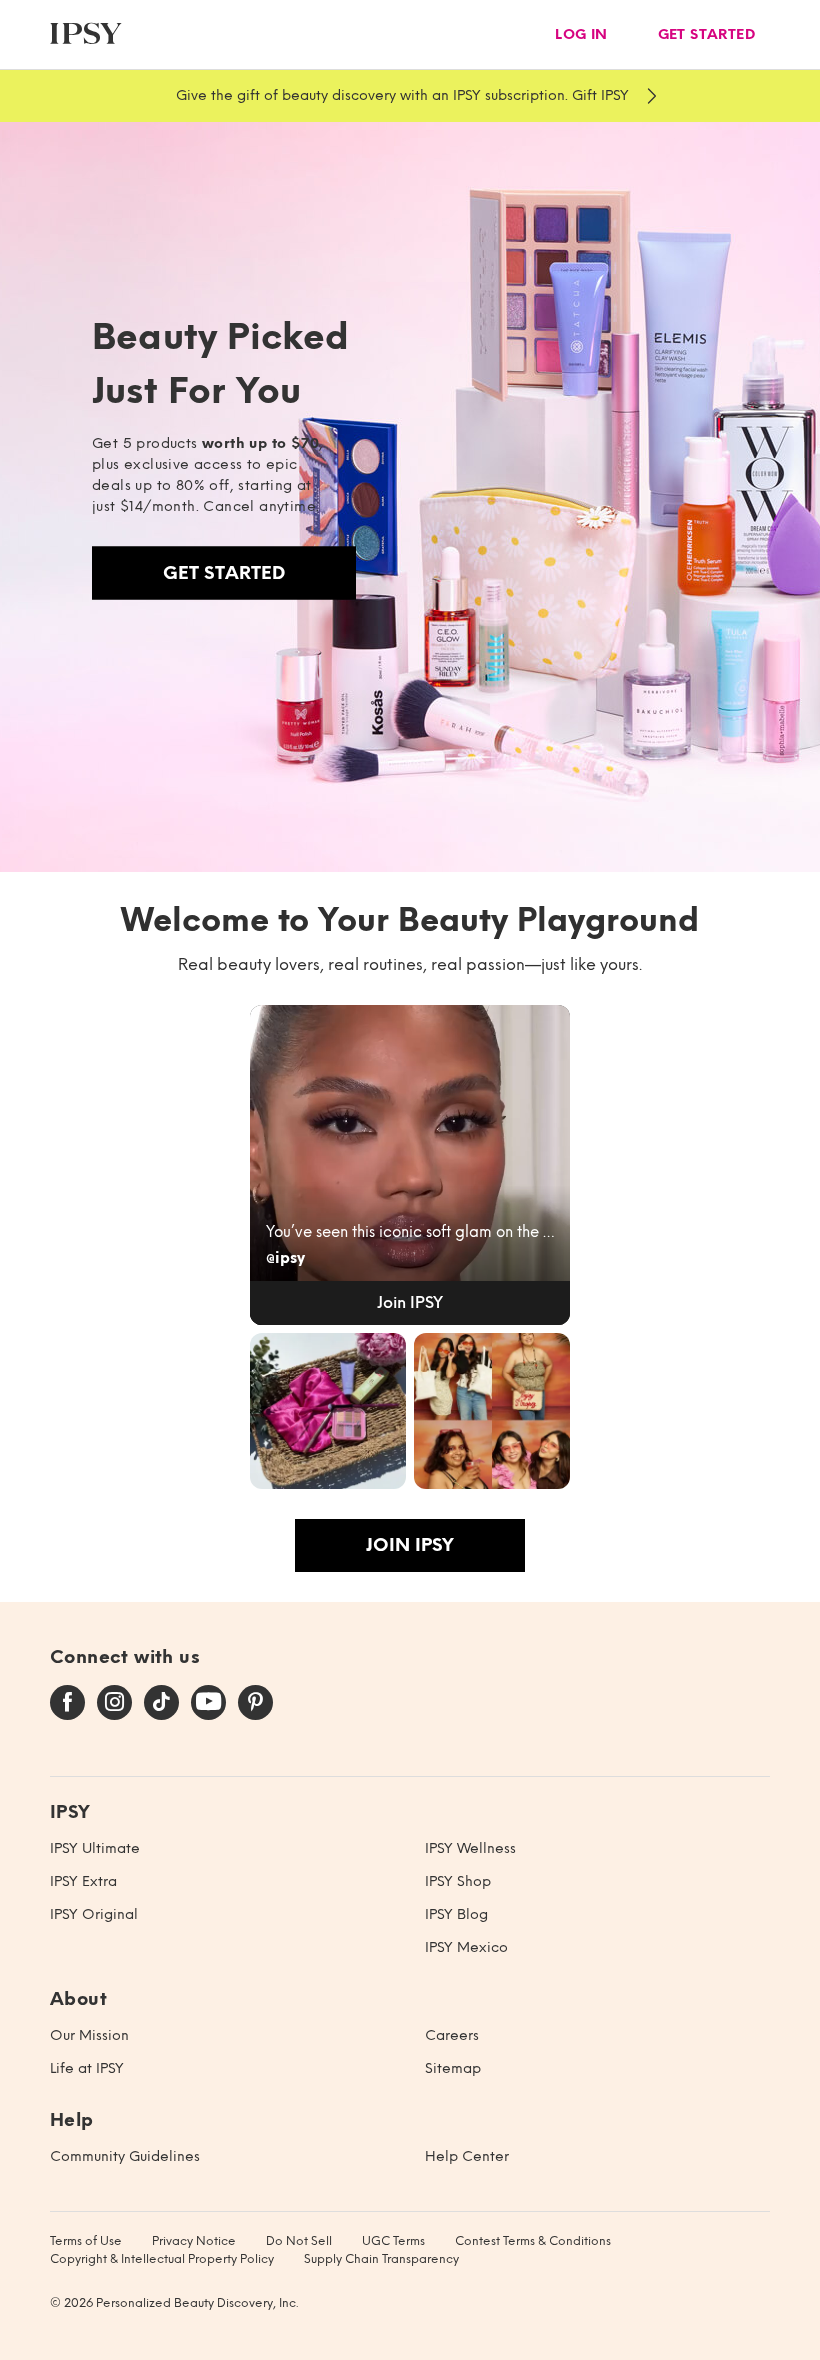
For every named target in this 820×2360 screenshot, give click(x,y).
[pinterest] (255, 1703)
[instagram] (114, 1703)
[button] (410, 1165)
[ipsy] (86, 34)
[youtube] (208, 1703)
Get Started (224, 573)
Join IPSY (410, 1545)
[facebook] (67, 1703)
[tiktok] (161, 1703)
